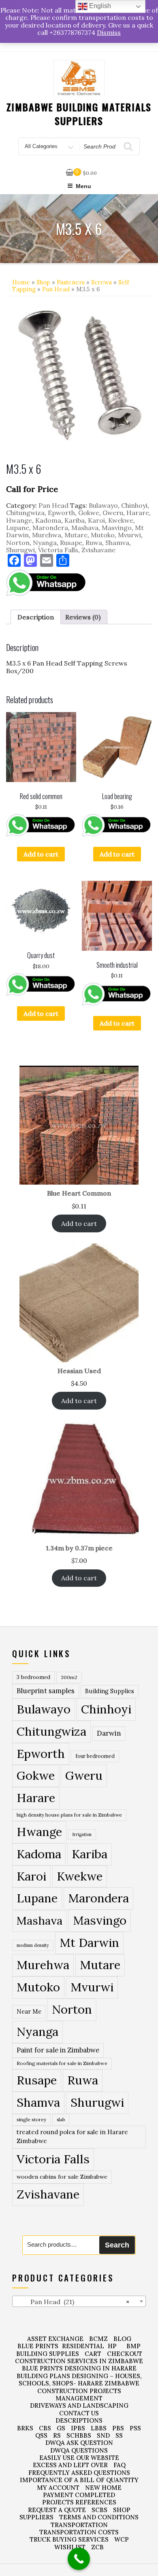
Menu (83, 186)
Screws (101, 282)
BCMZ (98, 2339)
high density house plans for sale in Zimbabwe (69, 1815)
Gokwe (89, 513)
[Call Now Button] (79, 2559)
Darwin (109, 1733)
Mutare (76, 535)
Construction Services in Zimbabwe (79, 2361)
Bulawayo (103, 505)
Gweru (113, 513)
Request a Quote (57, 2510)
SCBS (99, 2510)
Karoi (96, 520)
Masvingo (117, 528)
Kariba (75, 520)
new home (103, 2488)
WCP (122, 2539)
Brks (25, 2428)
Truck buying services (69, 2539)
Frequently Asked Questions (79, 2473)
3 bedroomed (33, 1677)
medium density (33, 1945)
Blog (122, 2339)
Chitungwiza (25, 513)
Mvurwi (129, 535)
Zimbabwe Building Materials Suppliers (79, 114)
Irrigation (82, 1834)
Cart (93, 2354)
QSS (41, 2435)
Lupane (18, 528)
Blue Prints (38, 2346)
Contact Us (79, 2413)
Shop (43, 282)
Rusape (71, 543)
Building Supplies (110, 1691)
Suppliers (36, 2517)
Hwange (19, 520)
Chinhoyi (134, 505)
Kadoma (48, 520)
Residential (83, 2346)
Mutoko (103, 535)
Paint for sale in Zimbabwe (58, 2050)
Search (117, 2245)
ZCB (97, 2547)
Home (21, 282)
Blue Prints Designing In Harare (79, 2368)
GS (61, 2428)
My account (58, 2488)
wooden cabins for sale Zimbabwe (62, 2177)
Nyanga (45, 543)
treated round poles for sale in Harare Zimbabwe (72, 2137)
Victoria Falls (58, 550)
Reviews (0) (83, 617)
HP (112, 2346)
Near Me (29, 2011)
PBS (118, 2428)
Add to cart (41, 854)
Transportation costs (79, 2532)
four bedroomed (95, 1756)
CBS (45, 2428)
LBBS (99, 2428)
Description (36, 617)
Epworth (61, 513)
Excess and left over (70, 2465)
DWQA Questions (79, 2450)
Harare (138, 513)
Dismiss (109, 32)
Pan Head (56, 289)
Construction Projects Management (79, 2395)
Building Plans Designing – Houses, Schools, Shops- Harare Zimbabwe (79, 2380)
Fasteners (71, 282)
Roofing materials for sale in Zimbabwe (62, 2063)
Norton (18, 543)
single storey (31, 2119)
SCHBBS (79, 2435)
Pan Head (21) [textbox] (73, 2302)
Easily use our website (79, 2458)
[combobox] (79, 2301)
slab (61, 2119)
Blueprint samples (46, 1691)
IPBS (78, 2428)
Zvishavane (98, 550)
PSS (135, 2428)
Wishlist (70, 2547)
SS (119, 2435)
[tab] (36, 617)
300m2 (69, 1677)
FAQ (120, 2465)
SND (103, 2435)
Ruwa (94, 543)
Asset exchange (55, 2339)
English (99, 6)
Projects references (79, 2502)
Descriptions (79, 2420)
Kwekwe (121, 520)
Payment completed (79, 2495)
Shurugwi (20, 550)
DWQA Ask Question (79, 2443)
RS (57, 2435)
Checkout (125, 2354)
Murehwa (47, 535)
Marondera (50, 528)
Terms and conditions (99, 2517)
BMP (133, 2346)
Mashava (85, 528)
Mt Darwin (89, 1943)
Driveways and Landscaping (79, 2405)
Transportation (79, 2525)
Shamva (117, 543)
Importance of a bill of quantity (79, 2480)
